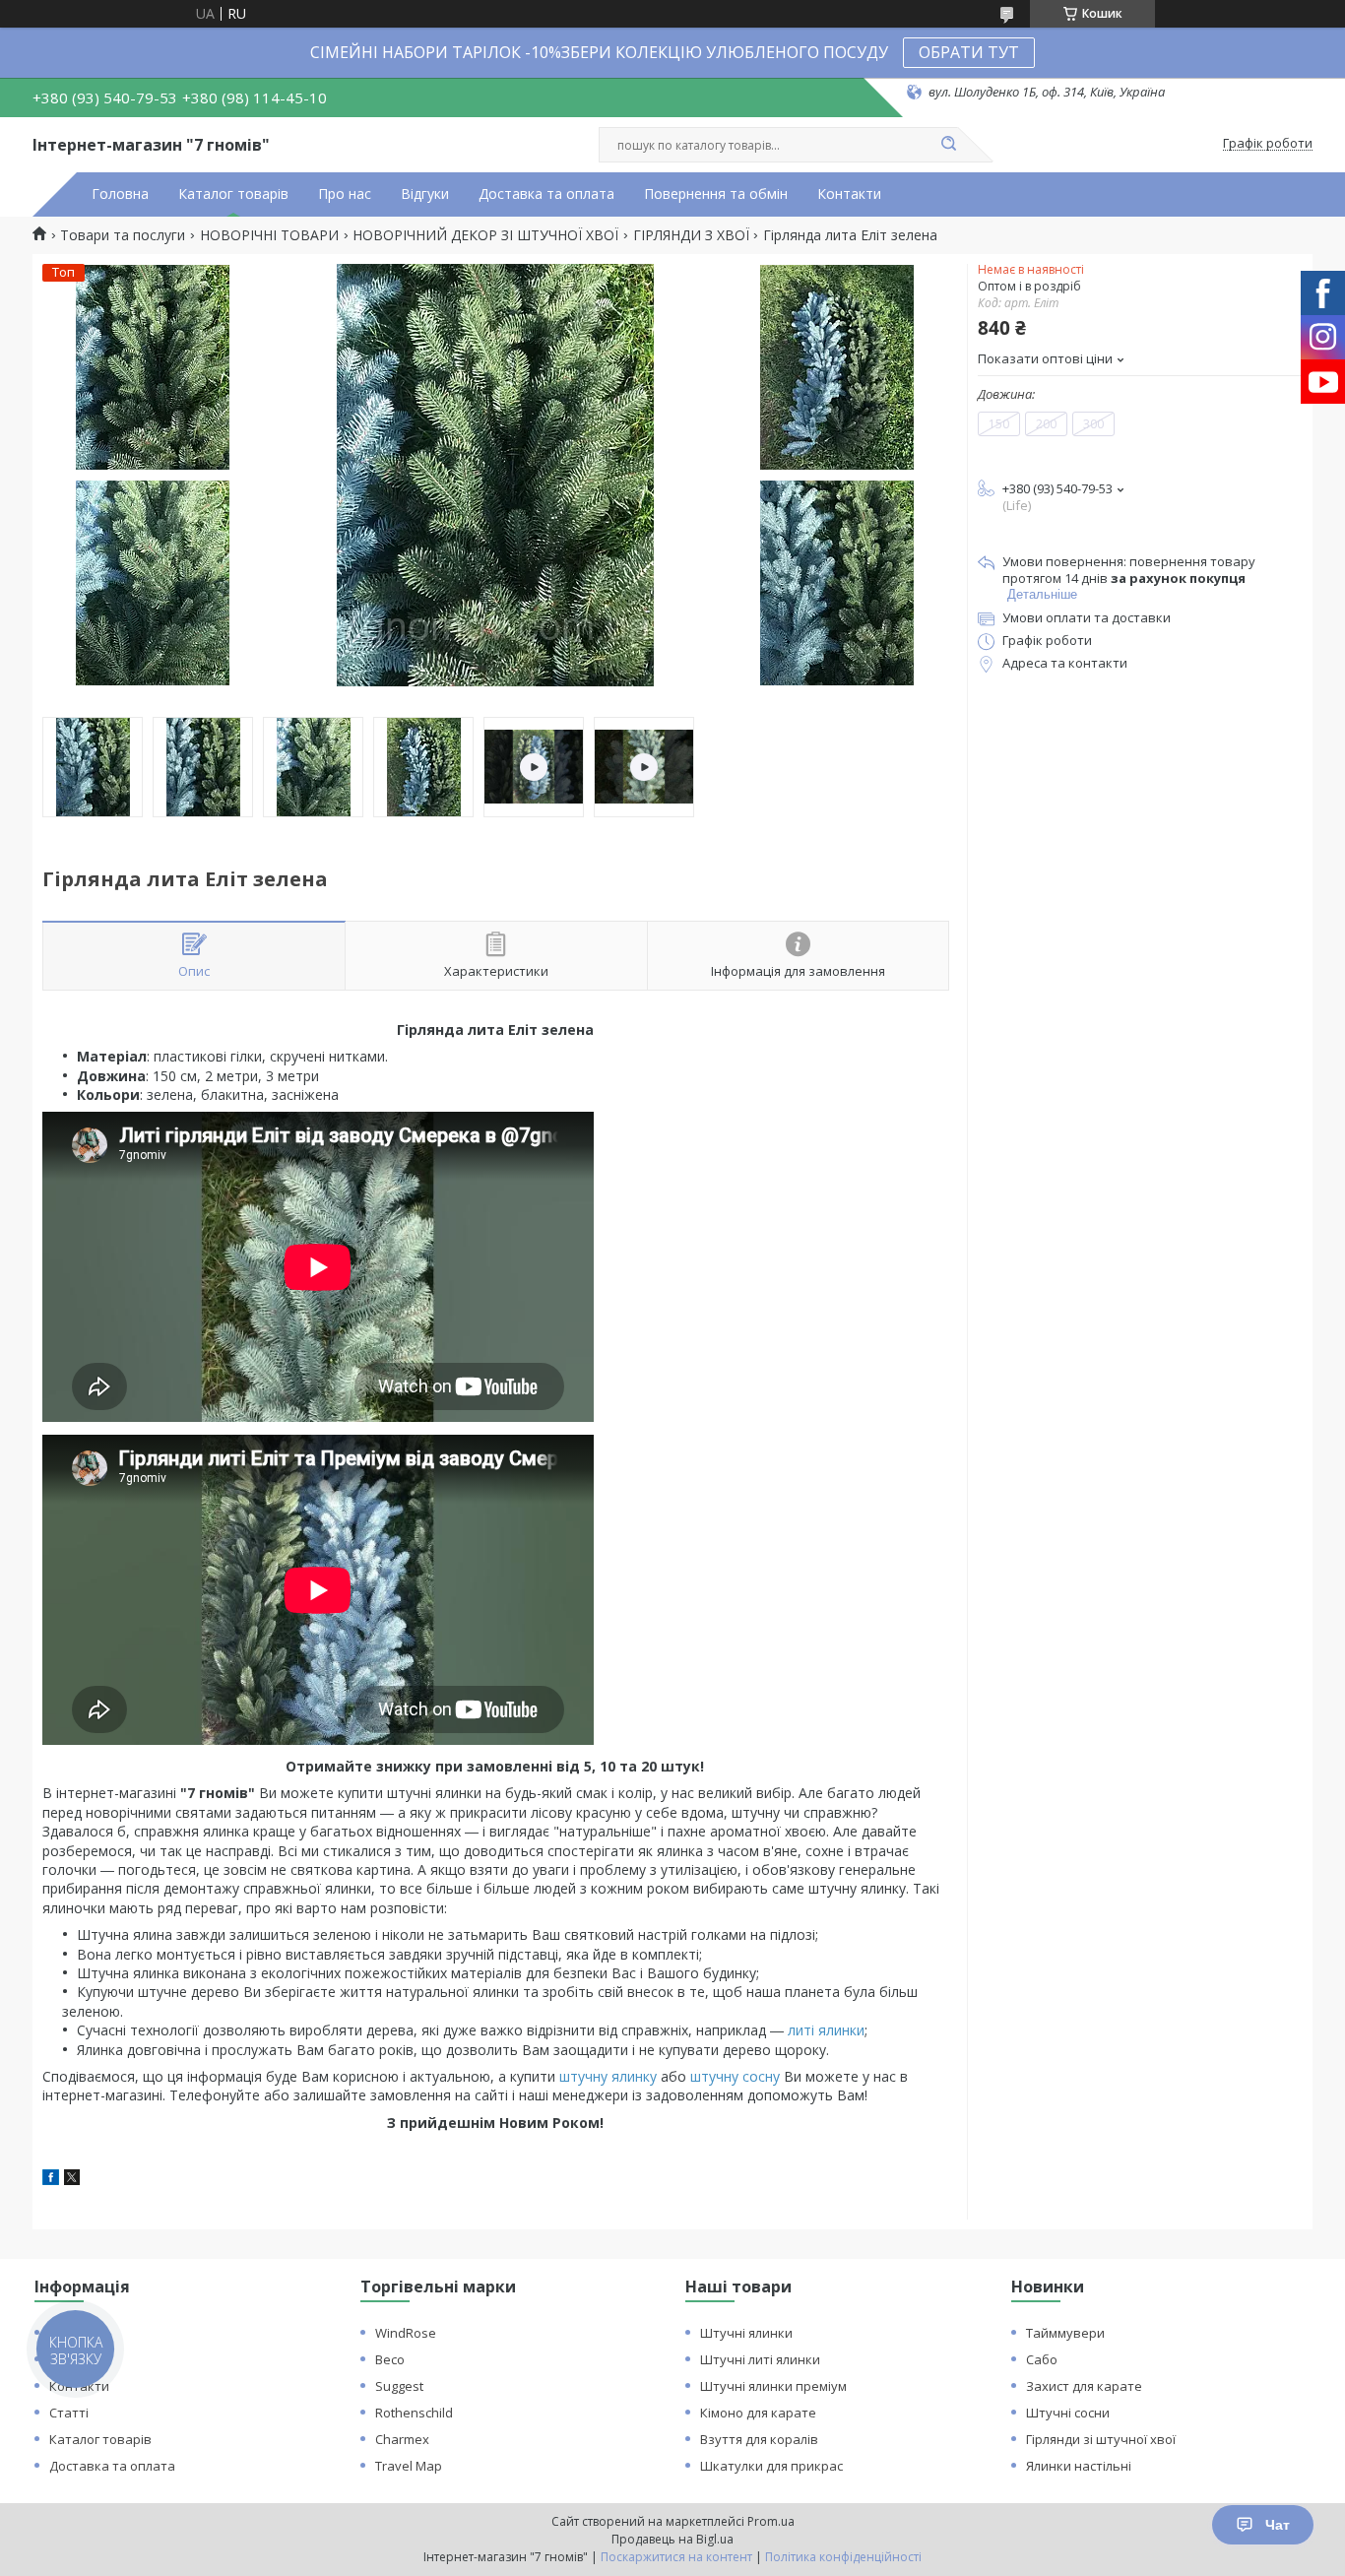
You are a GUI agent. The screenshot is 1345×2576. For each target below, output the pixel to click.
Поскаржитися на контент (676, 2557)
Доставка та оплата (546, 194)
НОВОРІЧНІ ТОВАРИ (269, 235)
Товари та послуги (123, 235)
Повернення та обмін (716, 194)
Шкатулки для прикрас (771, 2466)
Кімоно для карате (758, 2413)
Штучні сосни (1068, 2413)
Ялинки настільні (1079, 2466)
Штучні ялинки (746, 2333)
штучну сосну (735, 2076)
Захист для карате (1084, 2386)
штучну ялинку (608, 2076)
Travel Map (409, 2466)
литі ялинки (826, 2030)
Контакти (849, 194)
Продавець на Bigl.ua (672, 2539)
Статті (69, 2413)
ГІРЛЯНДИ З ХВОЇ (691, 235)
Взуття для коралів (759, 2439)
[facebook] (51, 2180)
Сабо (1042, 2359)
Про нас (345, 194)
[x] (72, 2180)
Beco (390, 2359)
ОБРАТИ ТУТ (969, 52)
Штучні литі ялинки (760, 2359)
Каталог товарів (233, 194)
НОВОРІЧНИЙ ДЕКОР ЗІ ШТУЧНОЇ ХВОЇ (485, 235)
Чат (1278, 2525)
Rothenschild (414, 2413)
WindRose (406, 2333)
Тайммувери (1065, 2333)
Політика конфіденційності (843, 2557)
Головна (120, 194)
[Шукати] (948, 145)
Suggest (399, 2386)
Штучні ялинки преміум (773, 2386)
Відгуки (425, 194)
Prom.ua (771, 2521)
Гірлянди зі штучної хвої (1101, 2439)
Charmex (402, 2439)
